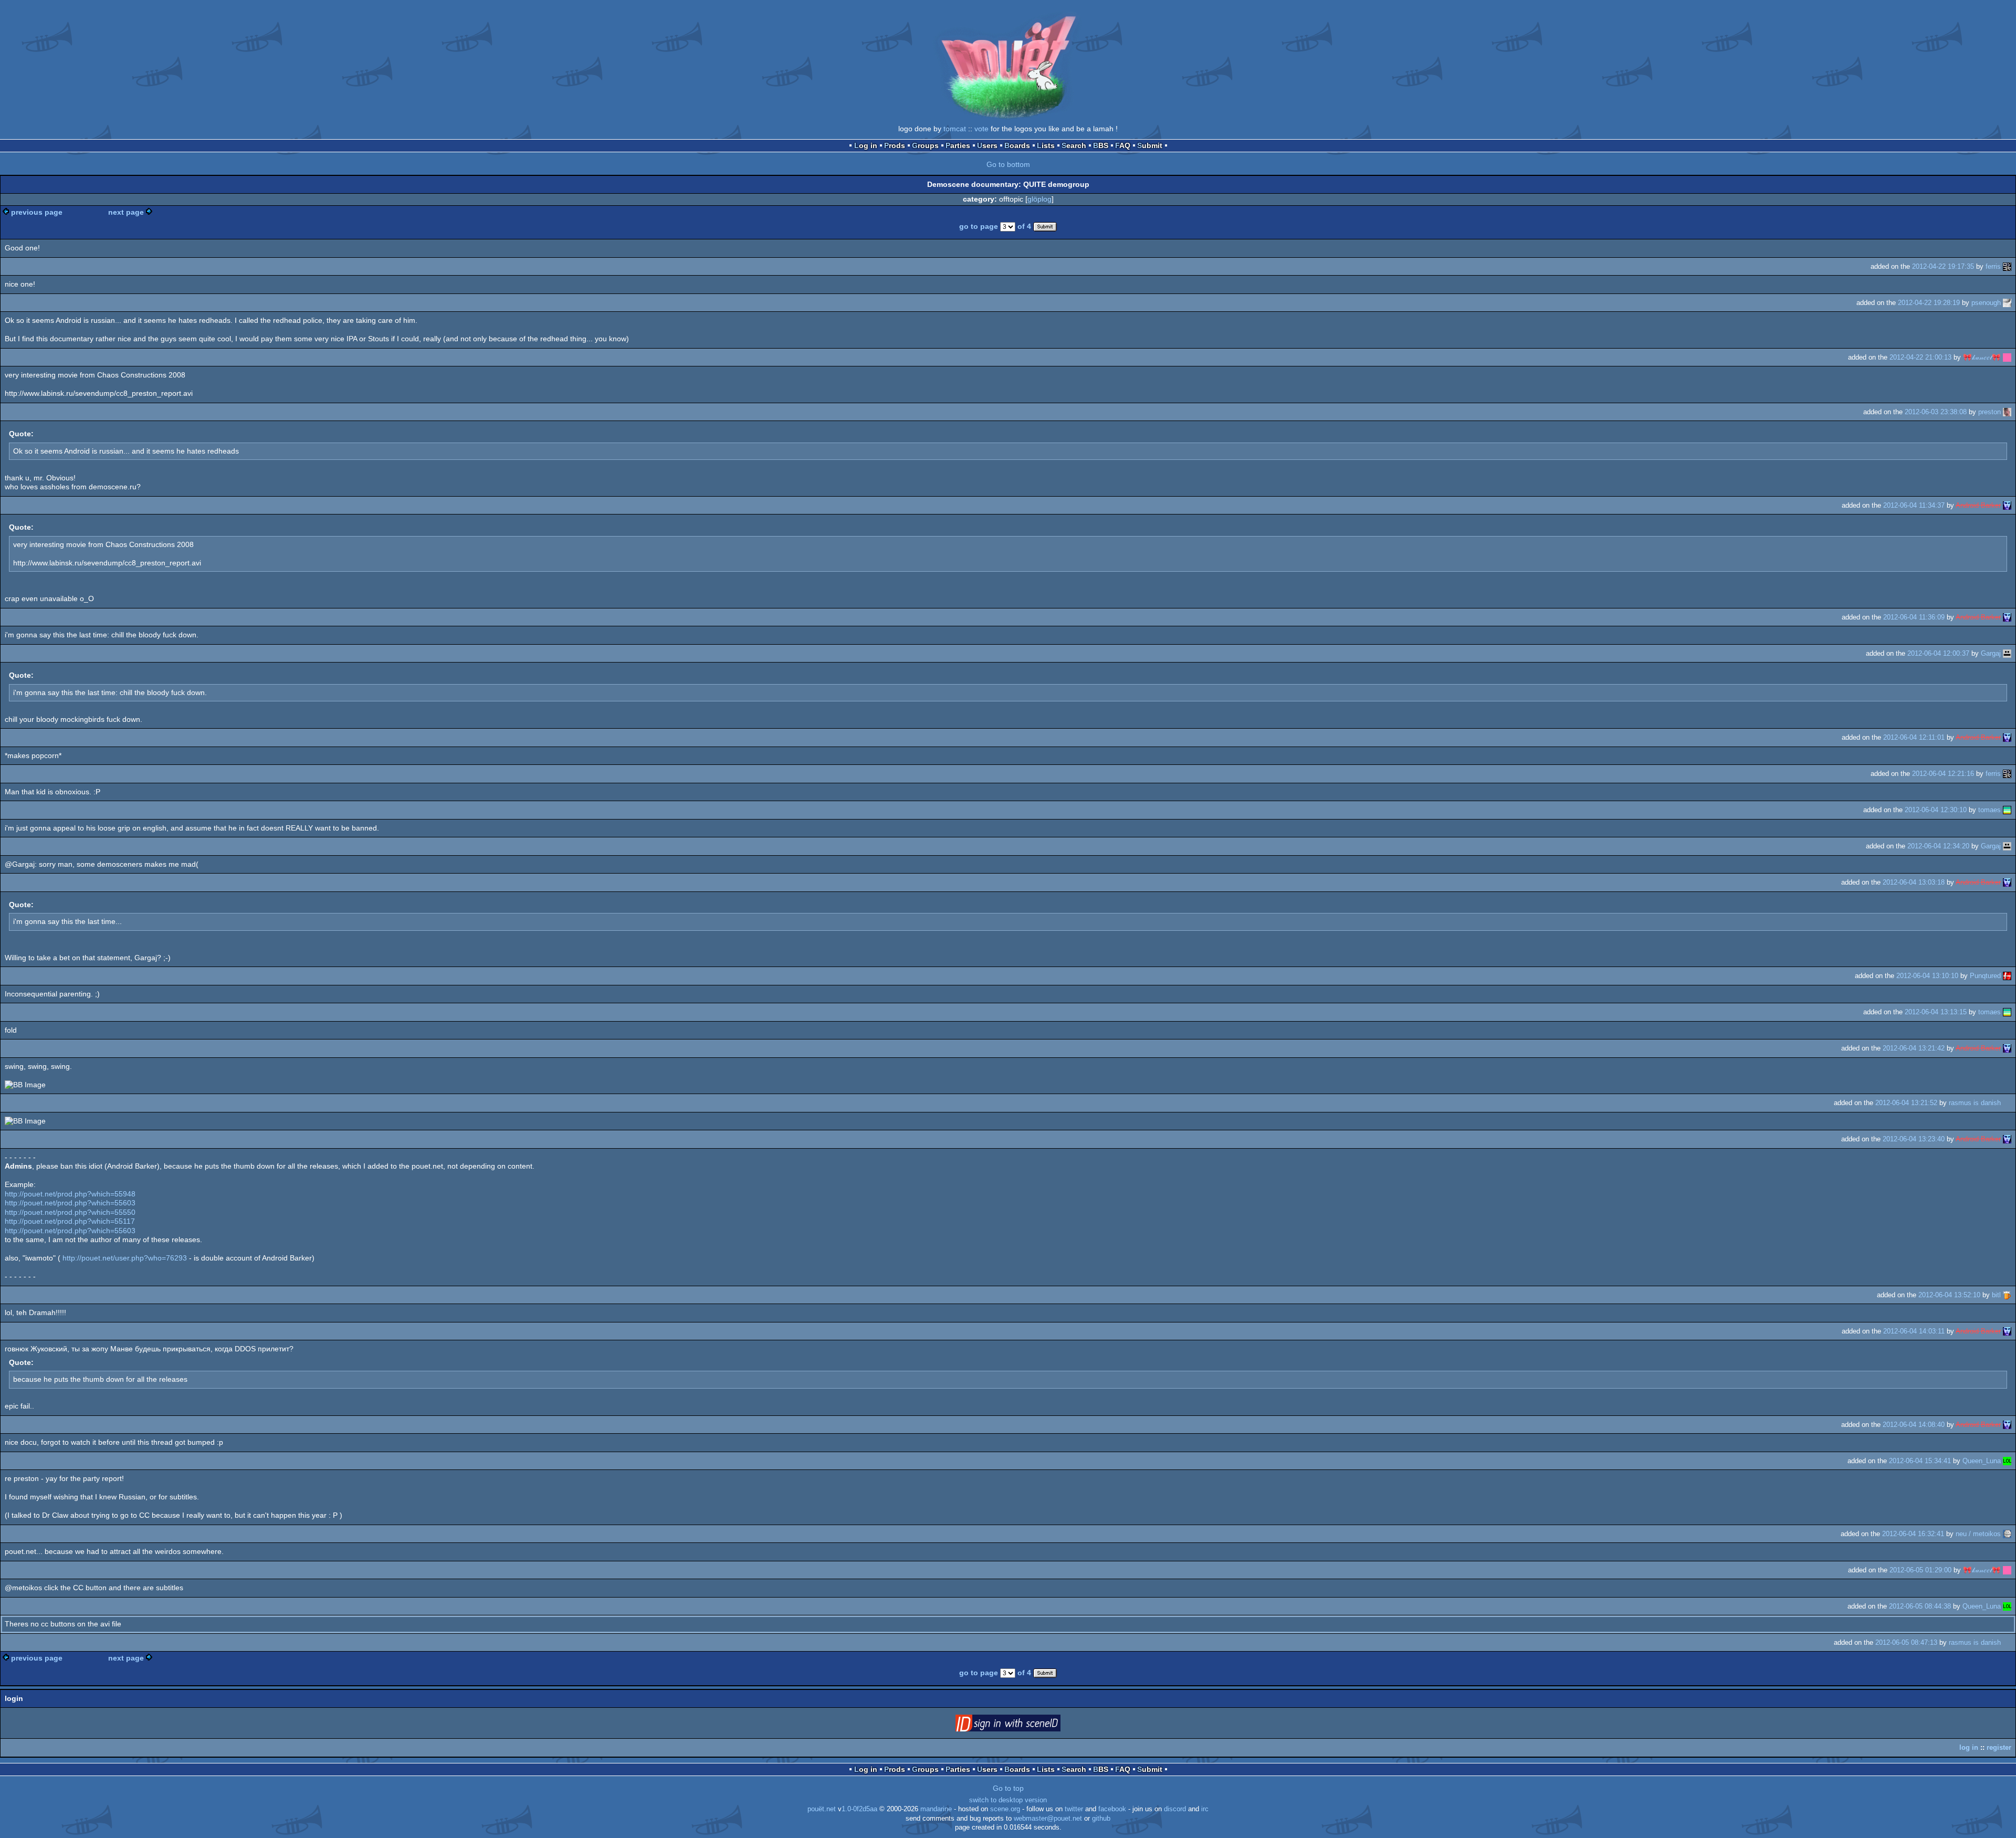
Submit (1150, 145)
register (1999, 1747)
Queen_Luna (1982, 1461)
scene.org (1005, 1809)
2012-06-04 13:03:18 (1914, 882)
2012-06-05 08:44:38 (1920, 1606)
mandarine (936, 1809)
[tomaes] (2007, 810)
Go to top (1008, 1788)
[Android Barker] (2007, 505)
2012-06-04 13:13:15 (1936, 1012)
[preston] (2007, 412)
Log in (866, 145)
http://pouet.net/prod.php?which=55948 (70, 1194)
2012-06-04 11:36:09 (1914, 617)
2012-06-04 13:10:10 (1927, 976)
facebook (1112, 1809)
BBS (1101, 145)
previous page (37, 212)
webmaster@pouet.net (1048, 1819)
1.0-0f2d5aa (859, 1809)
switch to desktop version (1008, 1800)
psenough (1986, 303)
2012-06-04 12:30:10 (1936, 810)
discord (1175, 1809)
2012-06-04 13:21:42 (1914, 1048)
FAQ (1123, 145)
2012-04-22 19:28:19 (1929, 303)
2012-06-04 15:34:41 (1920, 1461)
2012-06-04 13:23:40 (1914, 1139)
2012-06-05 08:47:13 (1906, 1642)
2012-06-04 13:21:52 (1906, 1103)
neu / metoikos (1978, 1534)
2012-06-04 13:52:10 (1949, 1295)
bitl (1996, 1295)
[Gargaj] (2007, 653)
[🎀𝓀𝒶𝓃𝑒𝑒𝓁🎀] (2007, 357)
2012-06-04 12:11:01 (1914, 737)
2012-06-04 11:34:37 (1914, 505)
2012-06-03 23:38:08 (1936, 412)
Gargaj (1991, 653)
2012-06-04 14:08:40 (1914, 1425)
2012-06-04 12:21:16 (1943, 774)
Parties (958, 145)
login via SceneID (1024, 1725)
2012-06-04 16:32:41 (1913, 1534)
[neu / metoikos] (2007, 1534)
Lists (1046, 145)
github (1101, 1819)
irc (1205, 1809)
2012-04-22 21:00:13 (1920, 357)
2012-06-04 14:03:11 (1914, 1331)
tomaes (1989, 810)
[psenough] (2007, 303)
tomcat (955, 129)
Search (1074, 145)
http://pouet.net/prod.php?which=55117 (70, 1221)
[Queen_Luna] (2007, 1461)
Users (987, 145)
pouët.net (822, 1809)
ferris (1993, 266)
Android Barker (1978, 505)
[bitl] (2007, 1295)
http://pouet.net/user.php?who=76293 (125, 1258)
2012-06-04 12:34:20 (1938, 846)
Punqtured (1985, 976)
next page (126, 212)
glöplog (1039, 199)
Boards (1017, 145)
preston (1989, 412)
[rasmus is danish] (2007, 1103)
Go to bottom (1008, 164)
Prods (895, 145)
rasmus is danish (1975, 1103)
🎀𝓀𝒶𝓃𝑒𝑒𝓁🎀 (1982, 357)
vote (981, 129)
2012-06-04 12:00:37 (1938, 653)
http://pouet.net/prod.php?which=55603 (70, 1203)
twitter (1074, 1809)
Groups (925, 145)
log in (1969, 1747)
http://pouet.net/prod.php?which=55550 (70, 1212)
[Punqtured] (2007, 976)
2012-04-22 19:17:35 (1943, 266)
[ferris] (2007, 266)
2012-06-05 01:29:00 (1920, 1570)
